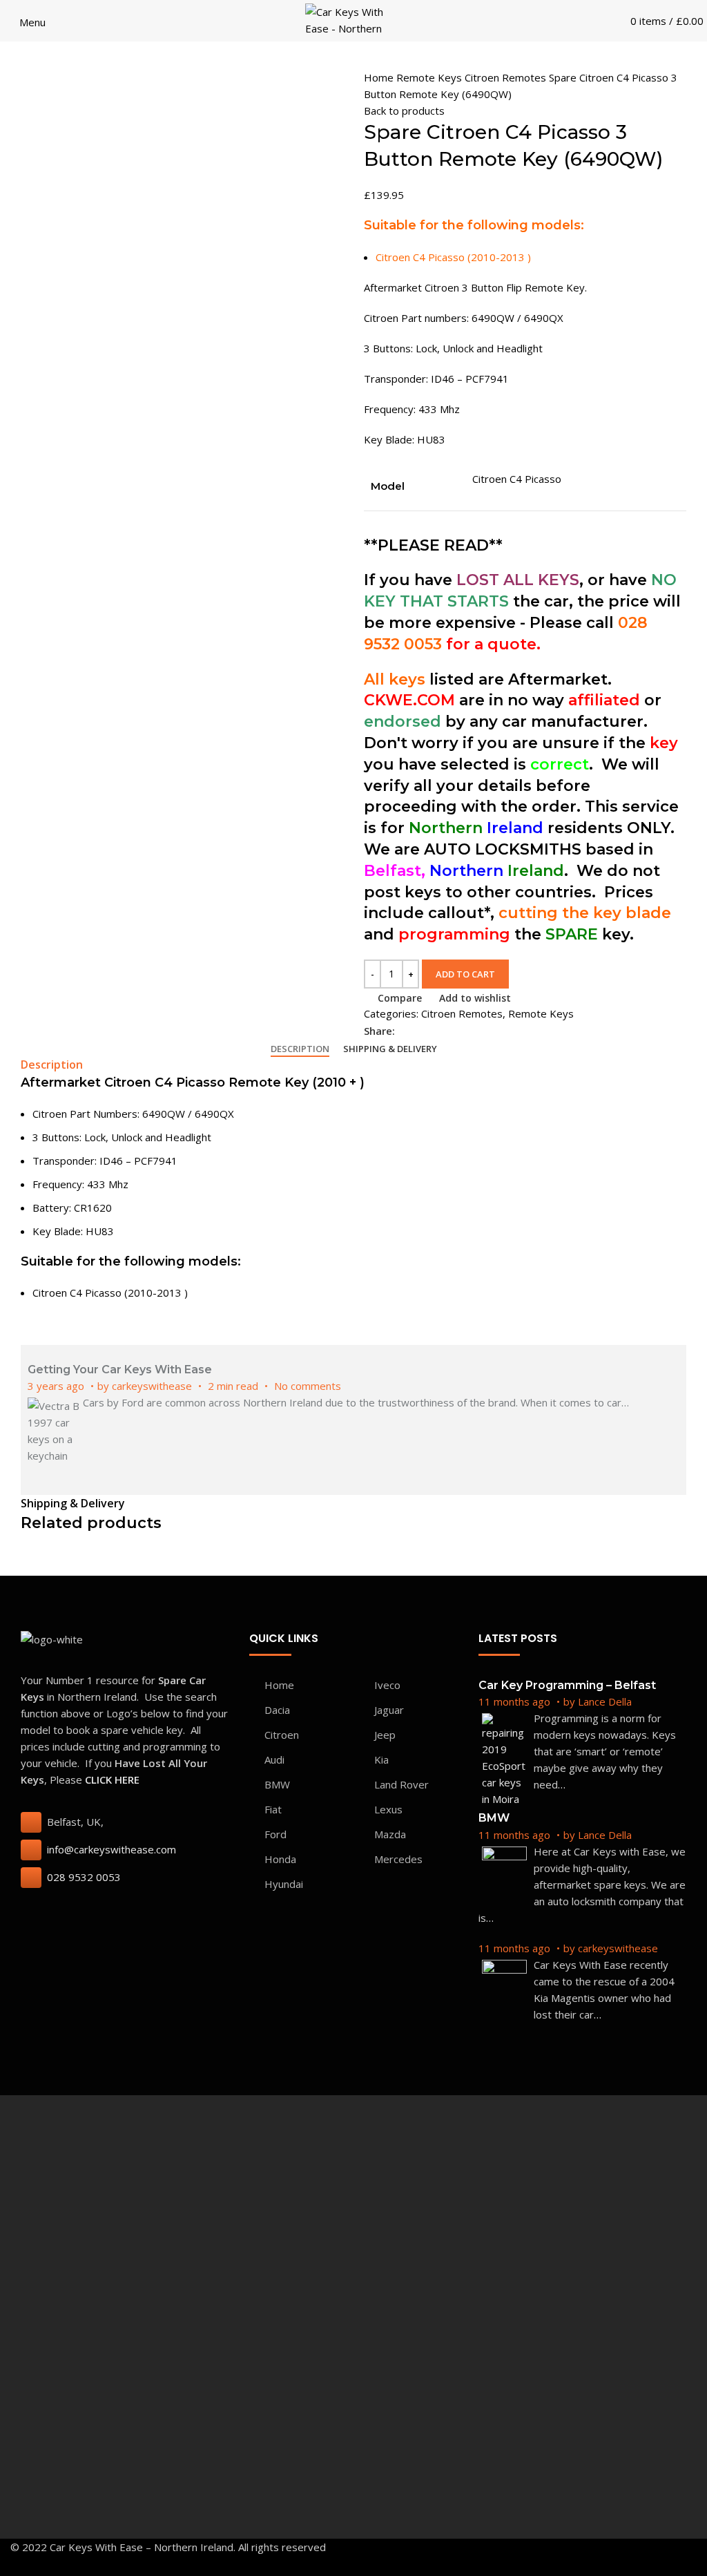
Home (380, 77)
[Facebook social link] (406, 1031)
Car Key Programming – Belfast (567, 1685)
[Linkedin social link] (454, 1031)
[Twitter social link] (422, 1031)
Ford (275, 1834)
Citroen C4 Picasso (517, 479)
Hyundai (284, 1884)
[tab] (300, 1049)
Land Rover (401, 1784)
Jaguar (389, 1710)
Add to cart (465, 974)
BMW (277, 1784)
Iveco (387, 1685)
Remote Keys (430, 77)
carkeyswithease (152, 1386)
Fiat (273, 1809)
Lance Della (605, 1701)
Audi (274, 1759)
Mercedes (398, 1859)
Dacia (277, 1710)
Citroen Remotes (507, 77)
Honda (280, 1859)
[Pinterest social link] (438, 1031)
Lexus (388, 1809)
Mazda (390, 1834)
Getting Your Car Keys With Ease (120, 1370)
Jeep (385, 1735)
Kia (381, 1759)
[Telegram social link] (470, 1031)
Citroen (282, 1735)
